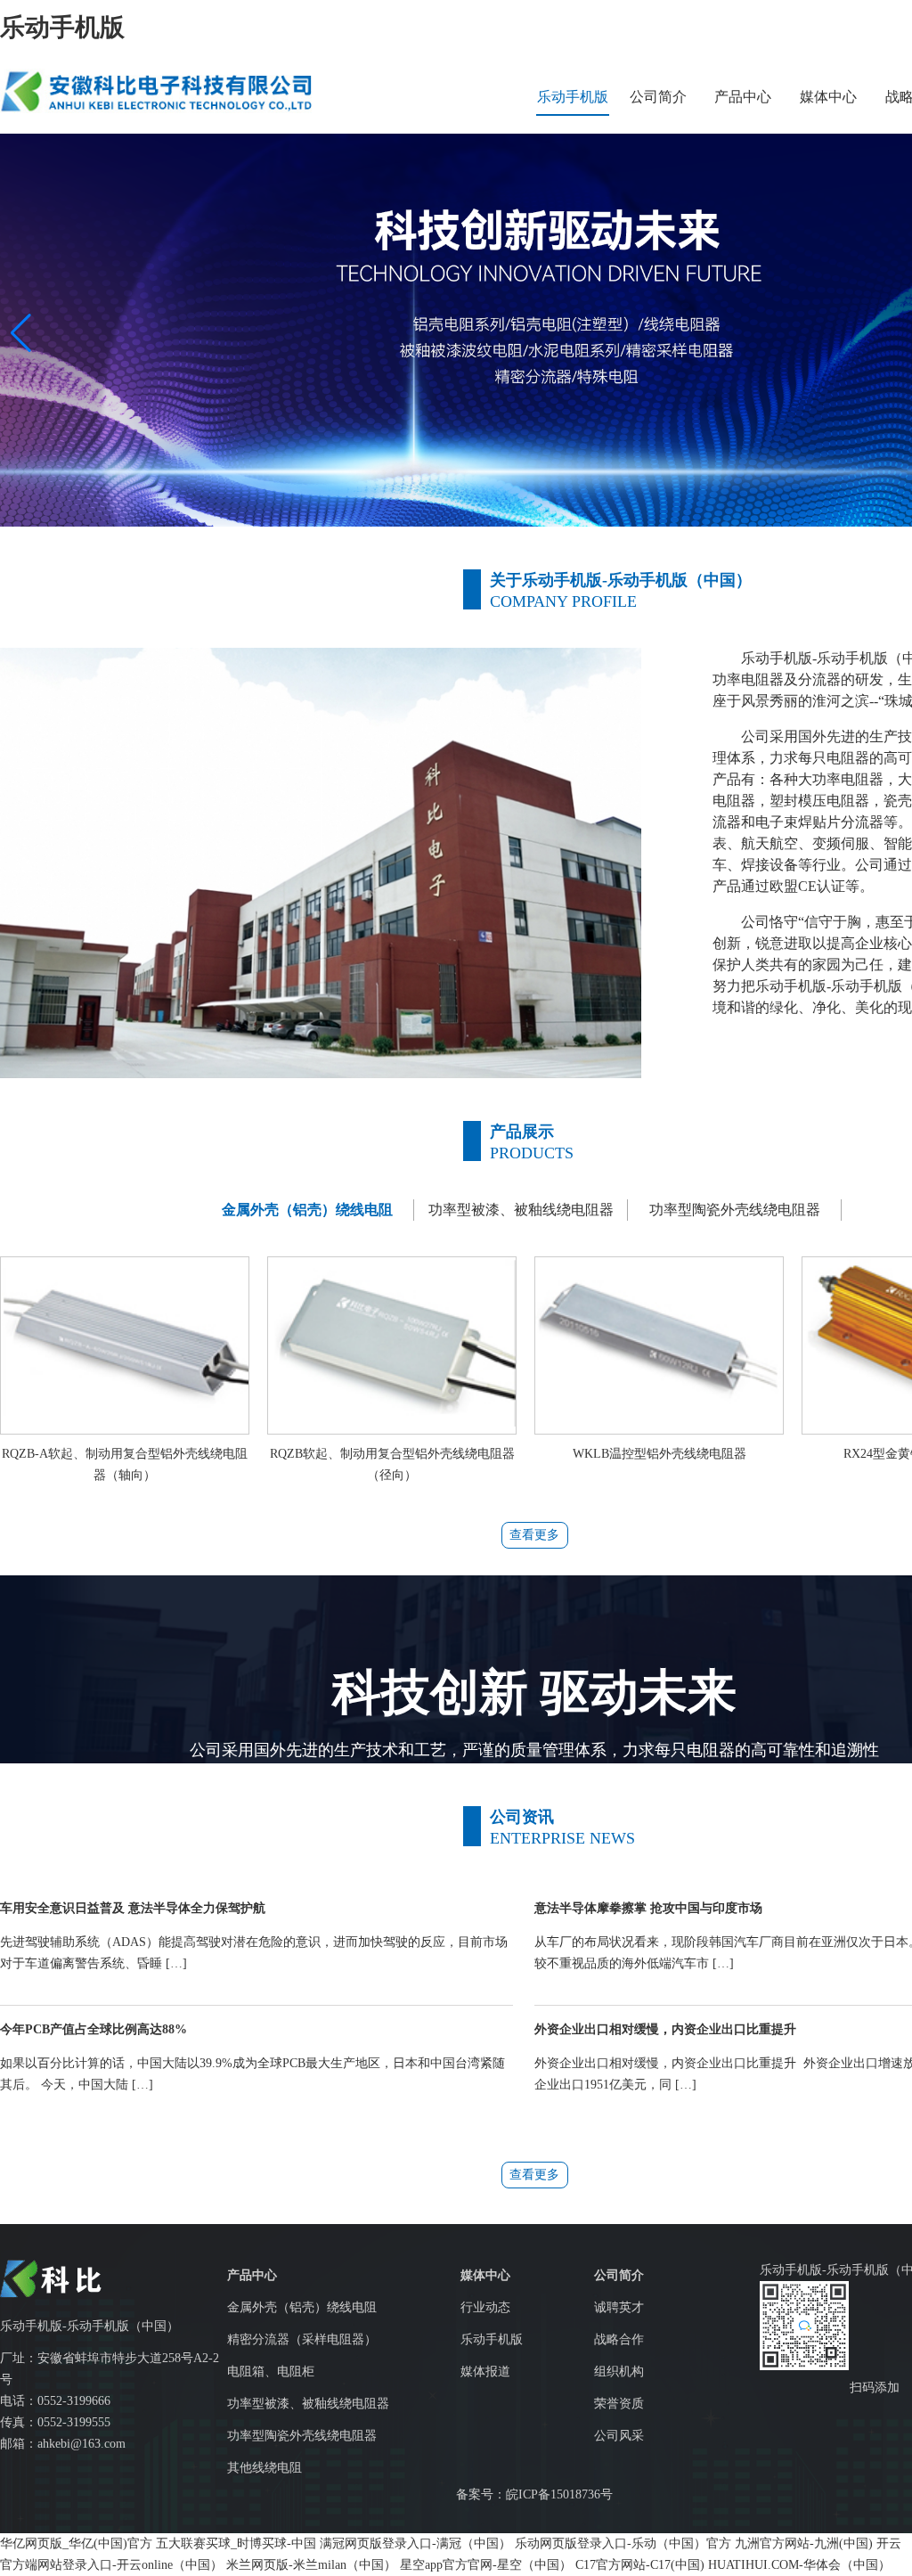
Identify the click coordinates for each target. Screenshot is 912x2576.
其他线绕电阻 (265, 2468)
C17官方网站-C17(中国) (640, 2565)
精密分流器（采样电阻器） (302, 2339)
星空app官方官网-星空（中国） (486, 2565)
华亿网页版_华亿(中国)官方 (76, 2543)
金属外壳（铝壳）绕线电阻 (302, 2307)
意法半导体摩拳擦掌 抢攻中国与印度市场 (648, 1908)
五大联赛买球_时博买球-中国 (236, 2543)
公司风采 (619, 2436)
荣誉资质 (619, 2404)
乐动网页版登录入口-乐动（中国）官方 (623, 2543)
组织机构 (619, 2372)
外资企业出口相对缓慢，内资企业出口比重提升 (665, 2029)
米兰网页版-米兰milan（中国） (311, 2565)
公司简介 (658, 97)
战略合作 (619, 2339)
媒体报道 (485, 2372)
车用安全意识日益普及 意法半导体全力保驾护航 (133, 1908)
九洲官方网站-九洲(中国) (804, 2543)
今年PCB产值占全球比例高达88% (94, 2029)
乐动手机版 (62, 27)
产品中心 (743, 97)
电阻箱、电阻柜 (271, 2372)
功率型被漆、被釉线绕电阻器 (308, 2404)
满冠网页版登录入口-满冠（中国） (415, 2543)
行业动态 (485, 2307)
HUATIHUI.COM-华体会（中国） (799, 2565)
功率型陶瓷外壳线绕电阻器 (302, 2436)
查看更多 (534, 1535)
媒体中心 (828, 97)
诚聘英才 (619, 2307)
